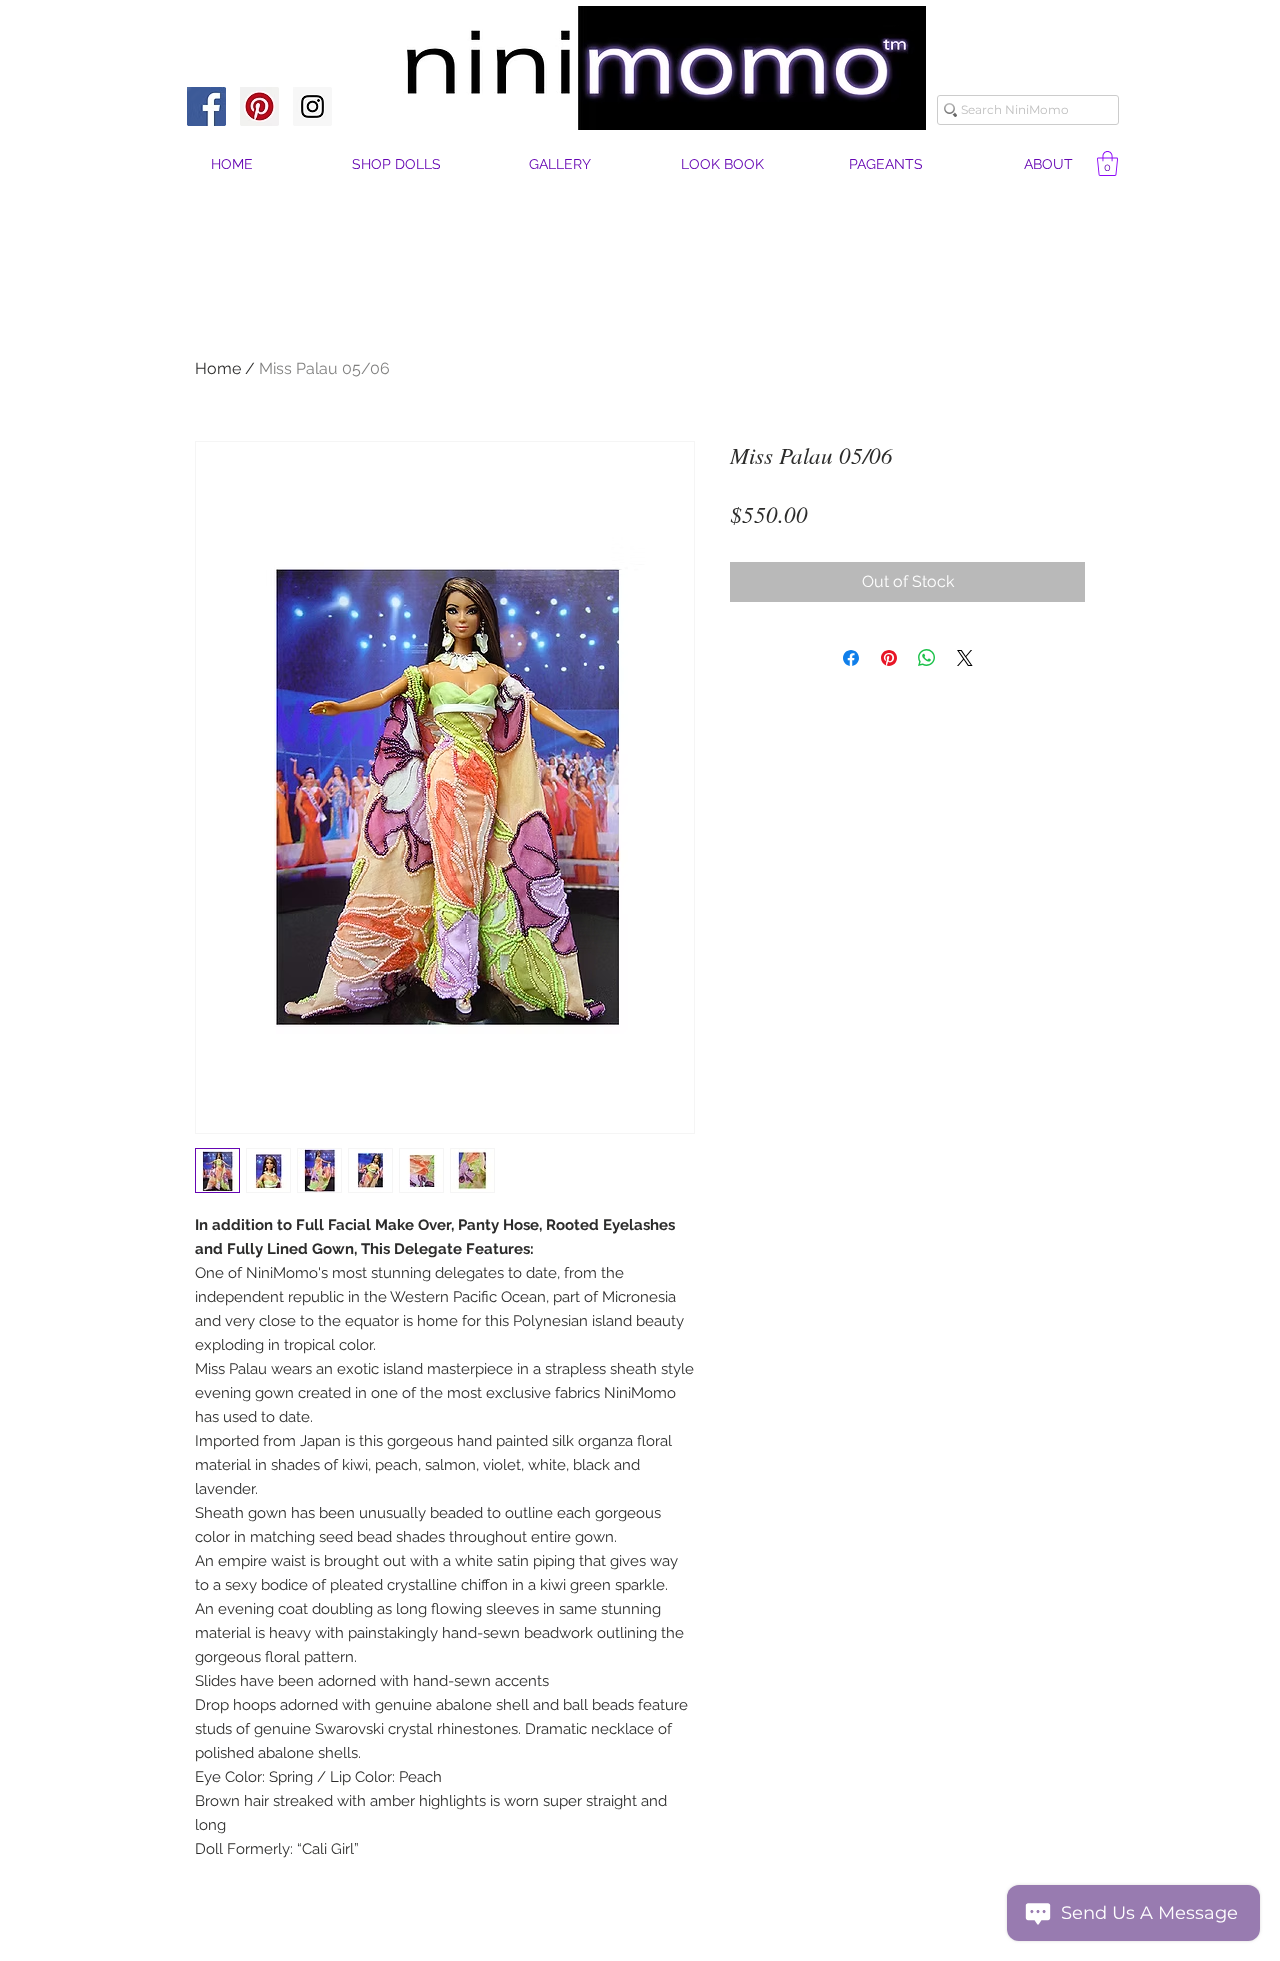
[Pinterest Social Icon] (259, 106)
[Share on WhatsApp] (927, 658)
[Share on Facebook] (851, 658)
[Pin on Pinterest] (889, 658)
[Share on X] (965, 658)
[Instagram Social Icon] (312, 106)
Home (218, 368)
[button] (1048, 164)
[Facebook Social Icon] (206, 106)
